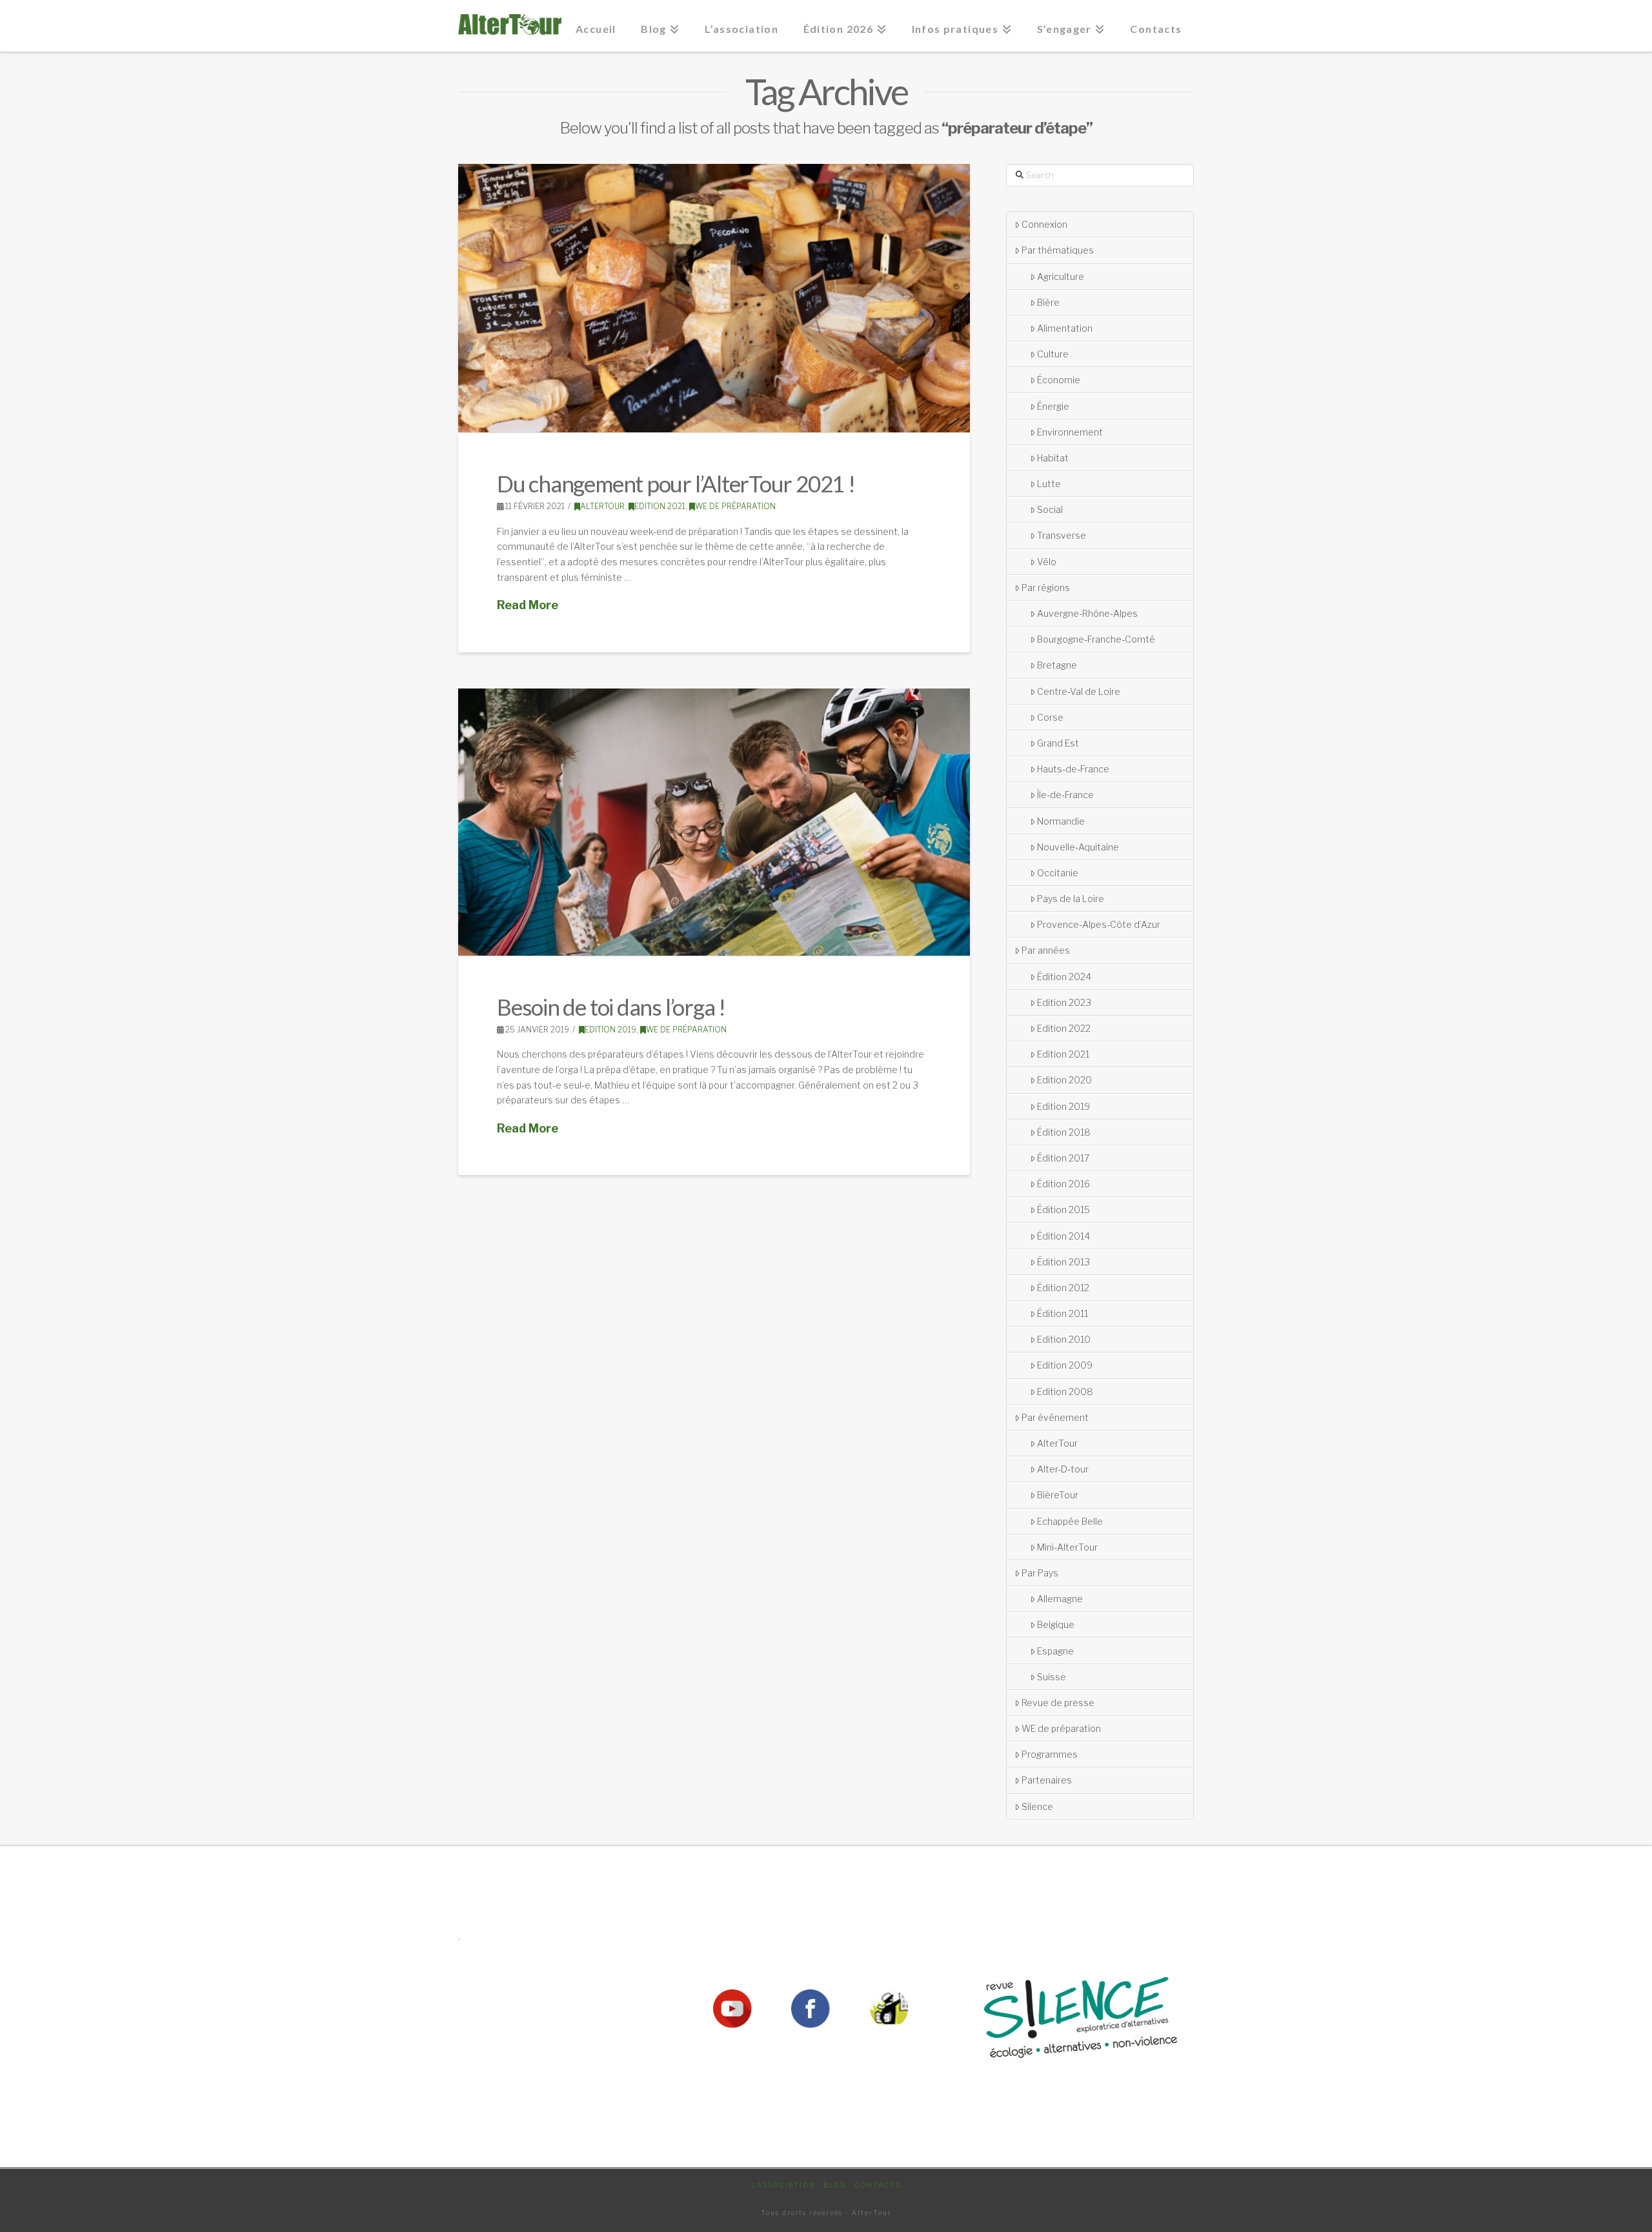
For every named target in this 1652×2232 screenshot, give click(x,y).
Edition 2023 (1064, 1002)
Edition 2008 (1065, 1392)
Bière (1048, 302)
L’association (783, 2185)
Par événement (1055, 1417)
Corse (1050, 717)
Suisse (1052, 1677)
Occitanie (1058, 873)
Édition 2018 (1064, 1132)
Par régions (1046, 588)
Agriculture (1061, 276)
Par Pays (1040, 1573)
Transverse (1062, 535)
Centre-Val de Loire (1079, 691)
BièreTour (1058, 1495)
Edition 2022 (1064, 1028)
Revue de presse (1058, 1703)
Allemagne (1060, 1599)
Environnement (1070, 432)
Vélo (1047, 562)
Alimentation (1065, 328)
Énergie (1053, 406)
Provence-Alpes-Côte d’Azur (1099, 924)
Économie (1059, 380)
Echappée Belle (1070, 1521)
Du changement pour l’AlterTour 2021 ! (676, 483)
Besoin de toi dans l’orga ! (611, 1007)
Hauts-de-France (1073, 769)
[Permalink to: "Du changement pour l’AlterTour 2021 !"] (714, 298)
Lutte (1049, 484)
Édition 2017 (1063, 1158)
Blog (835, 2185)
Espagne (1055, 1651)
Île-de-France (1065, 795)
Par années (1046, 950)
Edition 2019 (610, 1030)
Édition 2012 (1063, 1288)
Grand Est (1058, 743)
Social (1050, 509)
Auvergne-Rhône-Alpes (1087, 613)
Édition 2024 (1064, 977)
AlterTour (602, 506)
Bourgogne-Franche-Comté (1096, 639)
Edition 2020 (1064, 1080)
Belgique (1056, 1624)
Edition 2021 (660, 506)
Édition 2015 (1063, 1210)
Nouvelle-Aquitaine (1078, 847)
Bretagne (1057, 665)
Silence (1037, 1806)
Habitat (1053, 458)
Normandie (1061, 821)
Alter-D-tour (1063, 1469)
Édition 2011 (1063, 1313)
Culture (1053, 354)
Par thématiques (1058, 250)
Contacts (878, 2185)
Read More (528, 605)
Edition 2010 (1064, 1339)
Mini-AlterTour (1067, 1547)
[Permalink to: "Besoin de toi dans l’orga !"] (714, 822)
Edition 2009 (1065, 1365)
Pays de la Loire (1071, 899)
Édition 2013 (1063, 1262)
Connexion (1044, 224)
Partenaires (1047, 1780)
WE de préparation (735, 506)
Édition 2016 (1063, 1184)
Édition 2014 (1063, 1236)
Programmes (1050, 1754)
